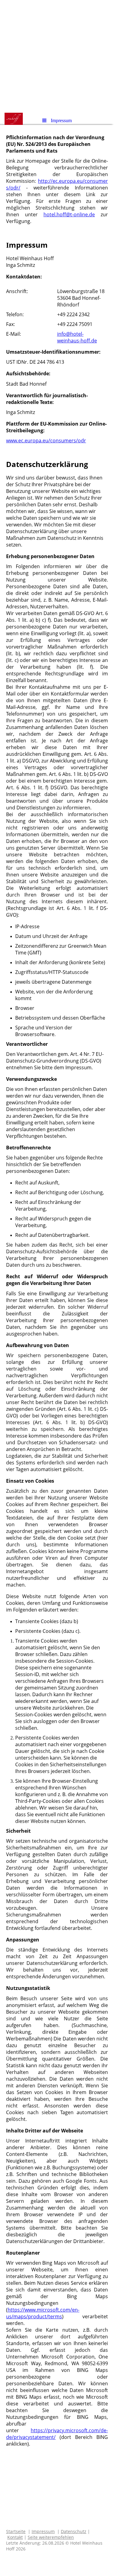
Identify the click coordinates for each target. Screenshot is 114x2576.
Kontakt (15, 2537)
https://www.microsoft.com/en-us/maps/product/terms (43, 2313)
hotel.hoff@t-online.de (69, 214)
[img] (57, 56)
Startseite (16, 2531)
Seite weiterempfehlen (51, 2537)
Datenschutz (74, 2531)
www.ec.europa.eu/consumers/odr (46, 441)
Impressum (43, 2531)
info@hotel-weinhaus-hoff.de (77, 337)
